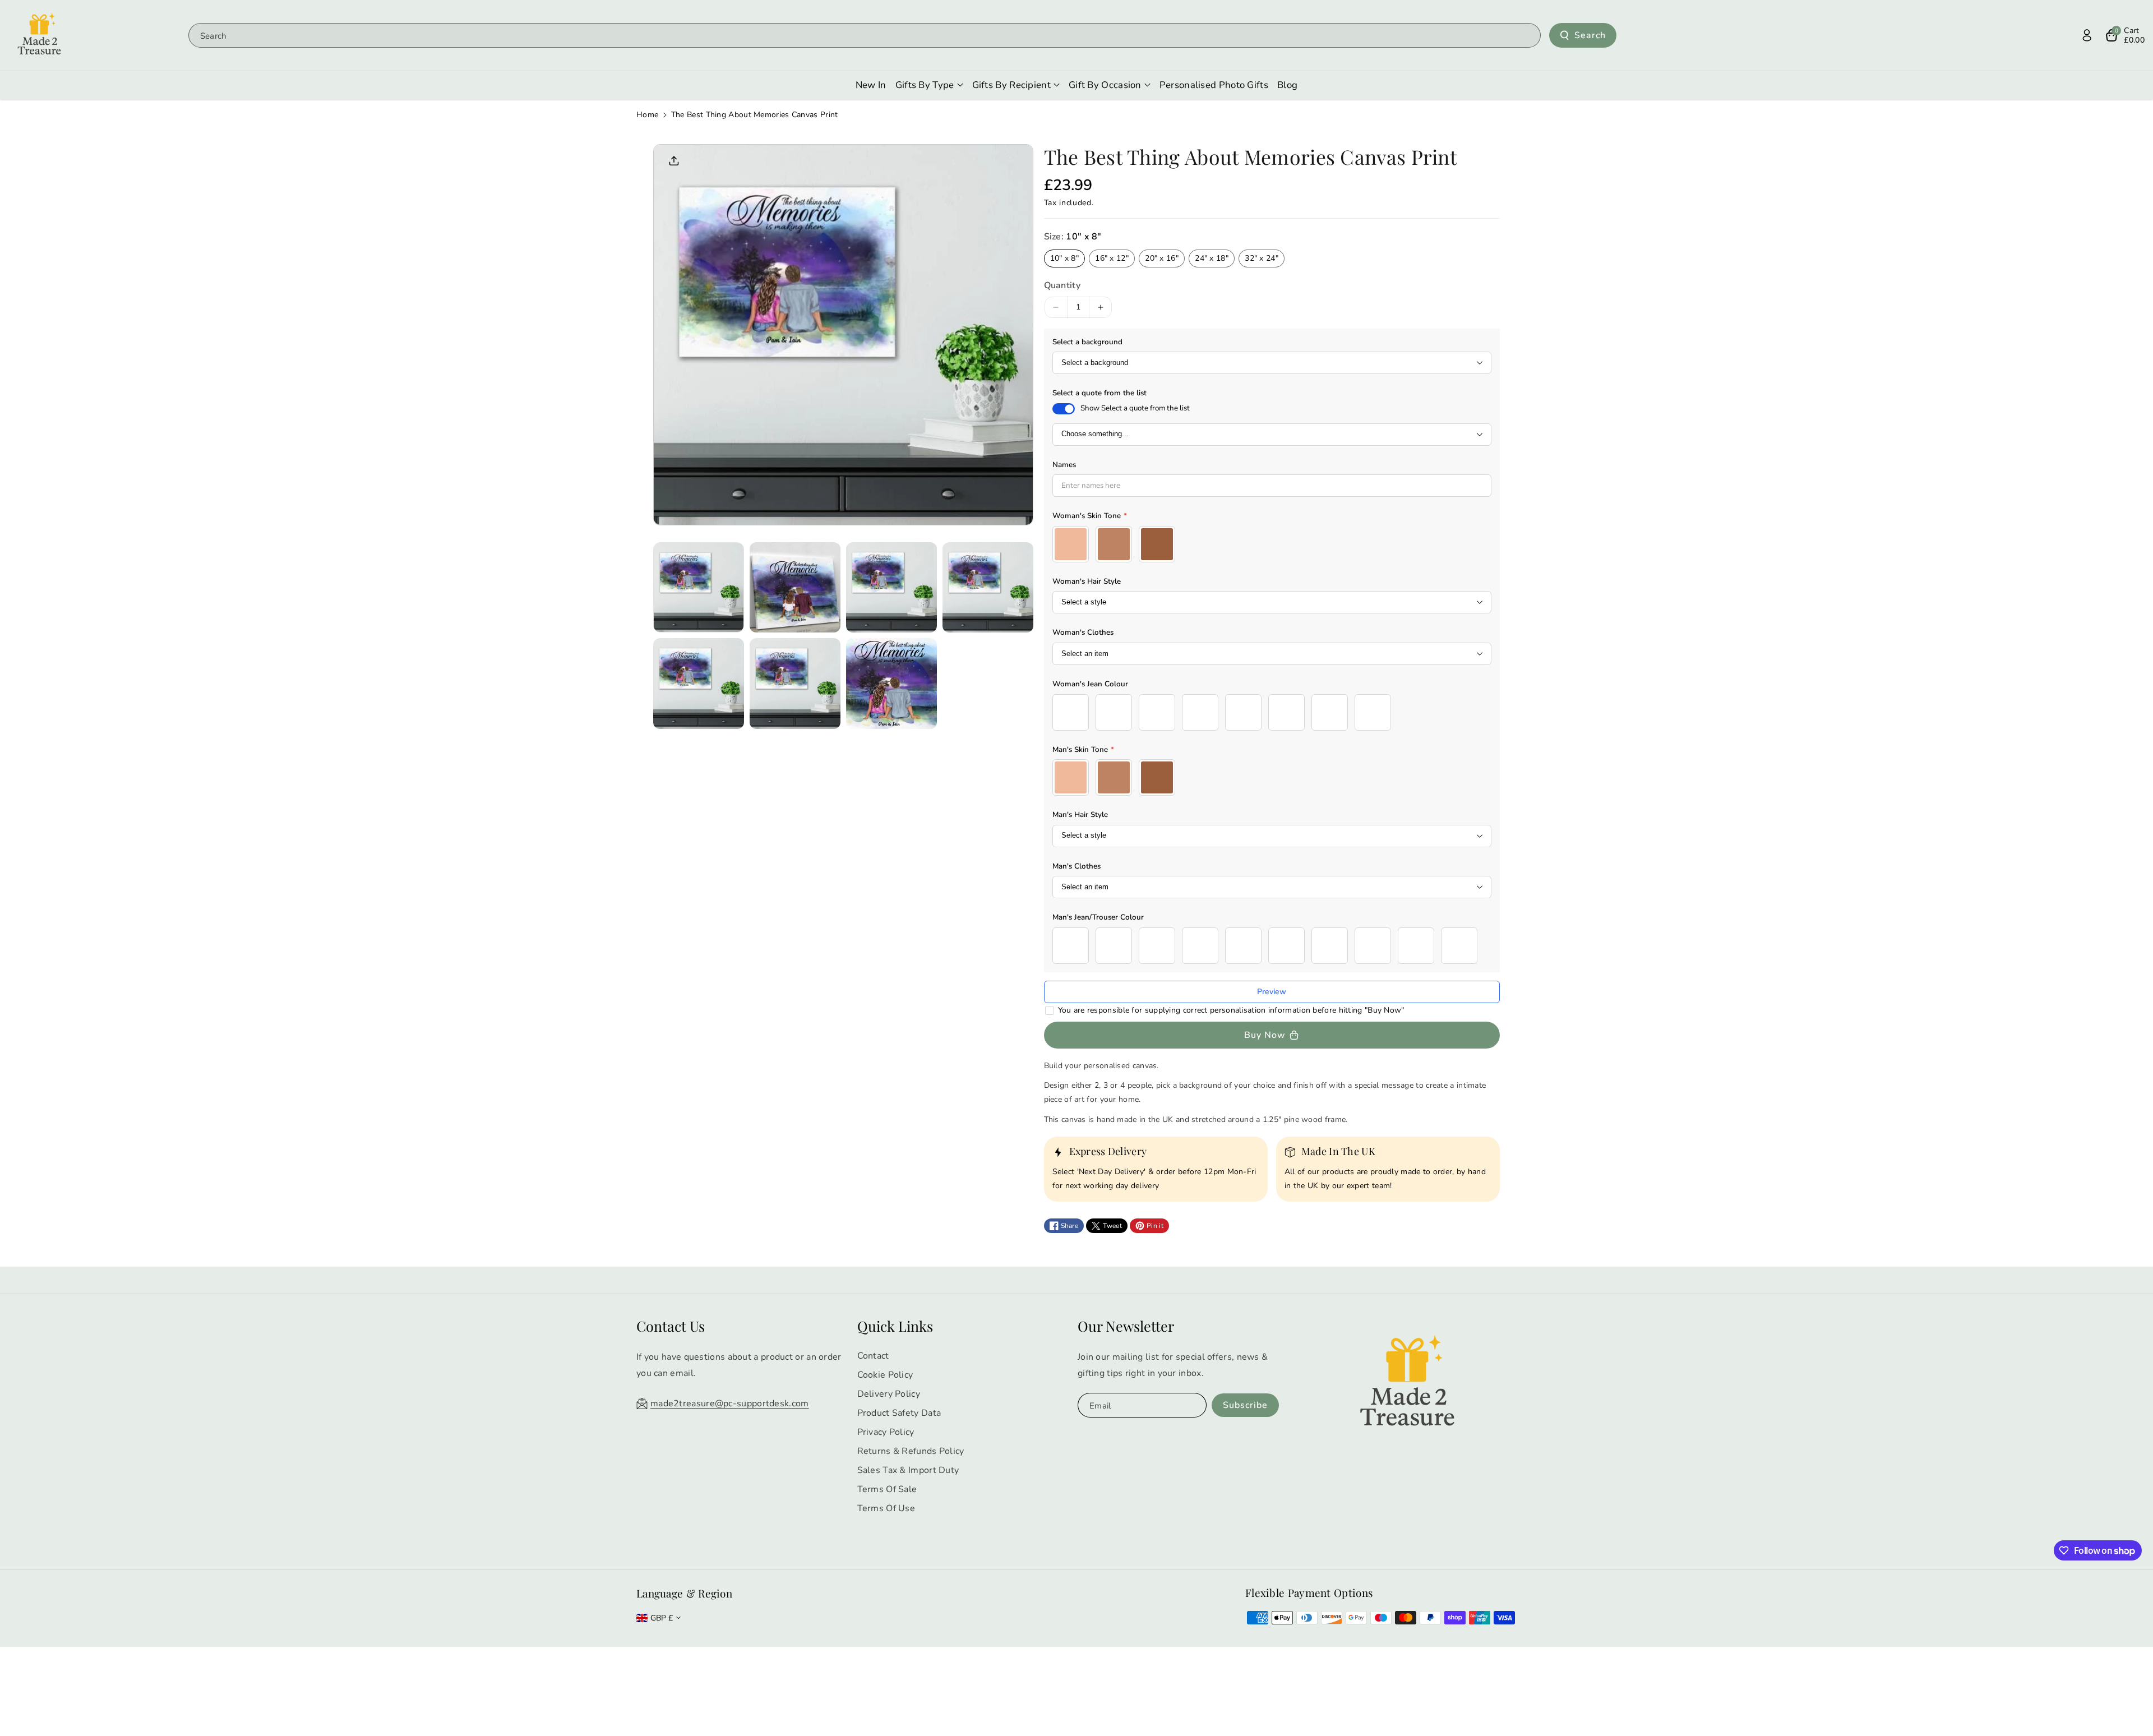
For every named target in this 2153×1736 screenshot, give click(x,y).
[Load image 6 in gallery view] (795, 684)
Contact (873, 1356)
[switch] (1064, 409)
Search (1590, 35)
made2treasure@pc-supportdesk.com (730, 1403)
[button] (2125, 35)
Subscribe (1245, 1405)
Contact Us (671, 1326)
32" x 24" (1262, 258)
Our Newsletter (1126, 1326)
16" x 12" (1112, 258)
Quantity (1062, 285)
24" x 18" (1212, 258)
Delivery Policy (889, 1394)
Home (647, 115)
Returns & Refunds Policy (911, 1451)
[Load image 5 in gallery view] (699, 684)
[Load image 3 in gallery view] (891, 588)
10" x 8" (1064, 258)
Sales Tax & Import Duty (908, 1470)
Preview (1272, 992)
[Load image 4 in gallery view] (988, 588)
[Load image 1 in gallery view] (699, 588)
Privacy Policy (886, 1432)
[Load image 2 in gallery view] (795, 588)
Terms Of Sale (887, 1489)
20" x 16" (1162, 258)
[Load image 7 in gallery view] (891, 684)
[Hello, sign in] (2087, 35)
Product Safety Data (899, 1413)
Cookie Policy (885, 1375)
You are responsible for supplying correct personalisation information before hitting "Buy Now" (1231, 1010)
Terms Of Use (886, 1508)
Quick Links (895, 1326)
